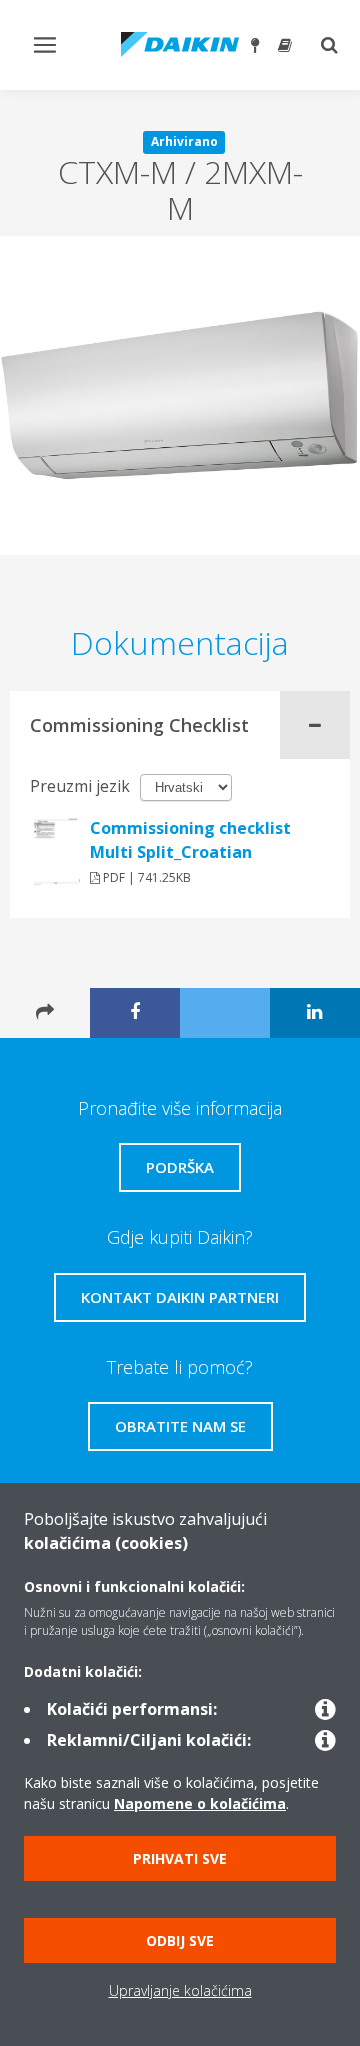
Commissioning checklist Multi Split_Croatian (190, 840)
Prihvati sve (180, 1858)
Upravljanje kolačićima (180, 1990)
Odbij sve (180, 1940)
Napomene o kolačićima (200, 1803)
